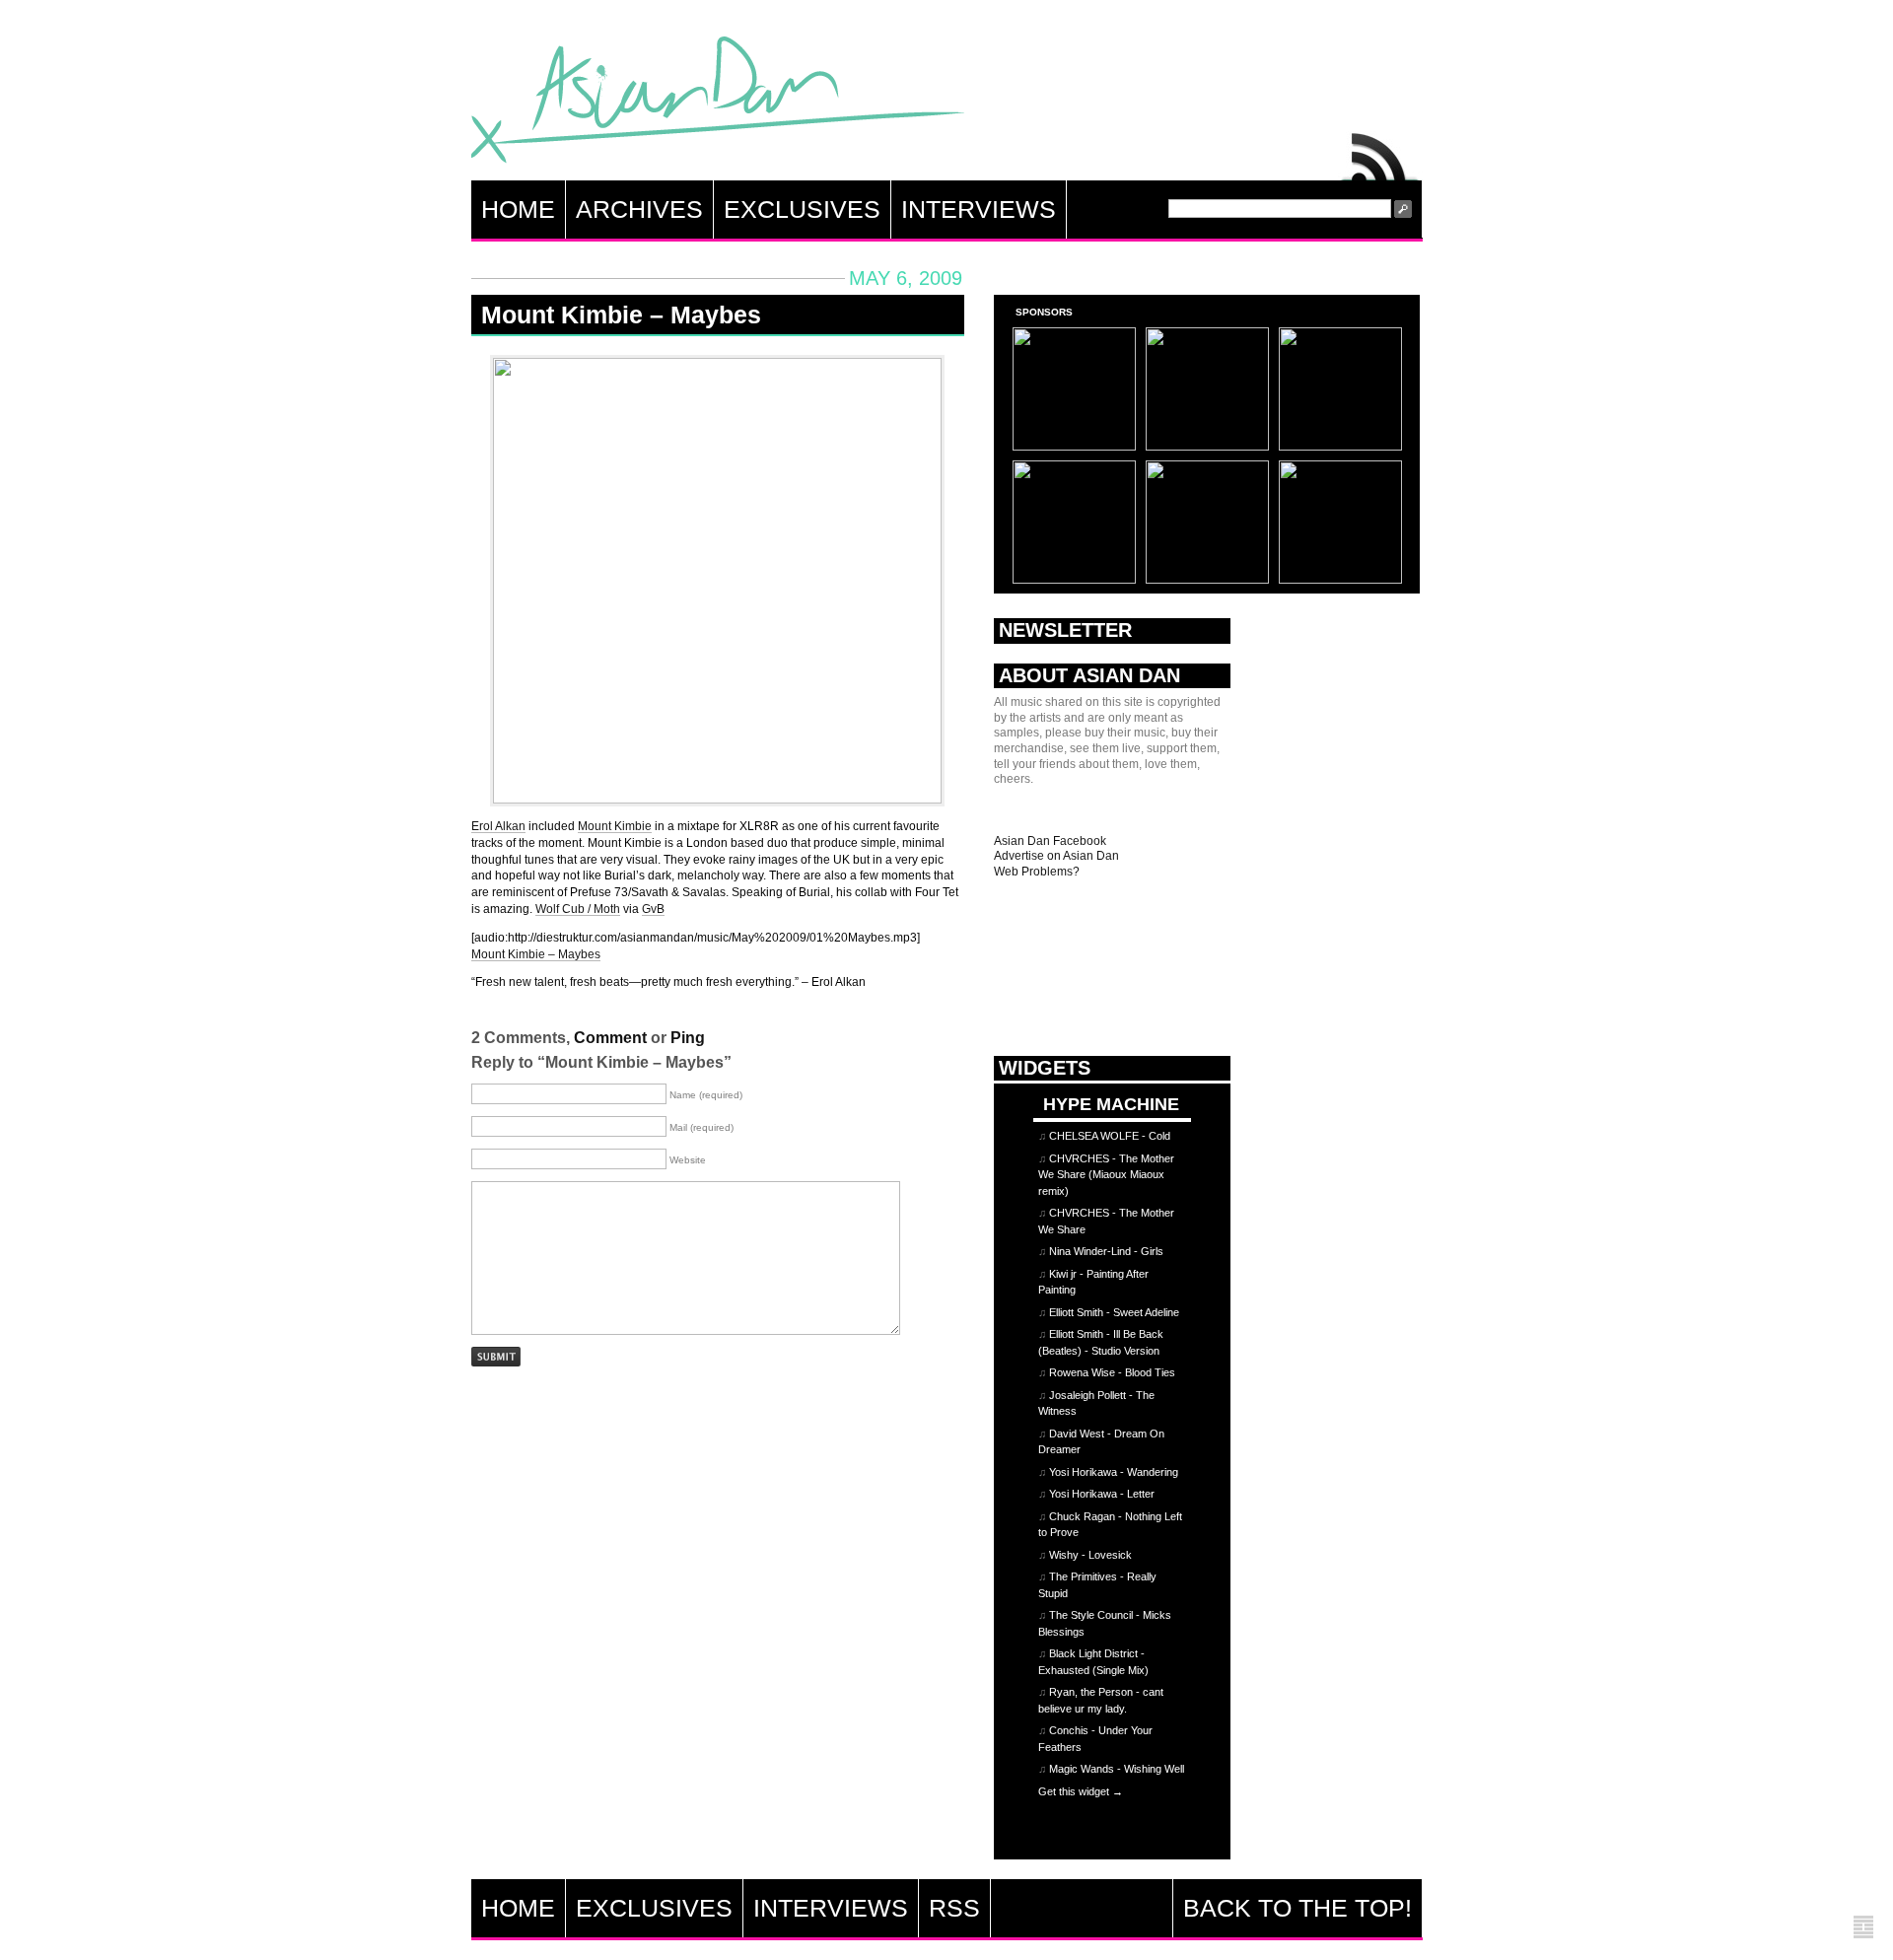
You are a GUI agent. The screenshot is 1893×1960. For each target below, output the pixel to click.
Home (518, 209)
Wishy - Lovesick (1090, 1555)
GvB (653, 909)
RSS (1380, 152)
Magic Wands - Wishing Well (1117, 1769)
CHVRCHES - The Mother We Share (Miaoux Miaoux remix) (1106, 1175)
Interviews (979, 209)
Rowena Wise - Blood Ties (1112, 1372)
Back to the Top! (1297, 1908)
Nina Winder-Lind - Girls (1106, 1251)
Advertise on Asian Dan (1056, 856)
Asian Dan (718, 104)
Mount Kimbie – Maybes (621, 315)
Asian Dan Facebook (1050, 841)
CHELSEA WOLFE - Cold (1110, 1136)
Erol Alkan (498, 826)
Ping (688, 1038)
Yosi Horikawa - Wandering (1114, 1472)
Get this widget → (1081, 1791)
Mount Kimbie (615, 826)
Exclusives (802, 209)
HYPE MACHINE (1111, 1104)
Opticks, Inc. (1863, 1928)
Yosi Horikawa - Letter (1102, 1494)
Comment (610, 1038)
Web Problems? (1037, 872)
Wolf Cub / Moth (578, 909)
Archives (639, 209)
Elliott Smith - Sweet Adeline (1114, 1312)
